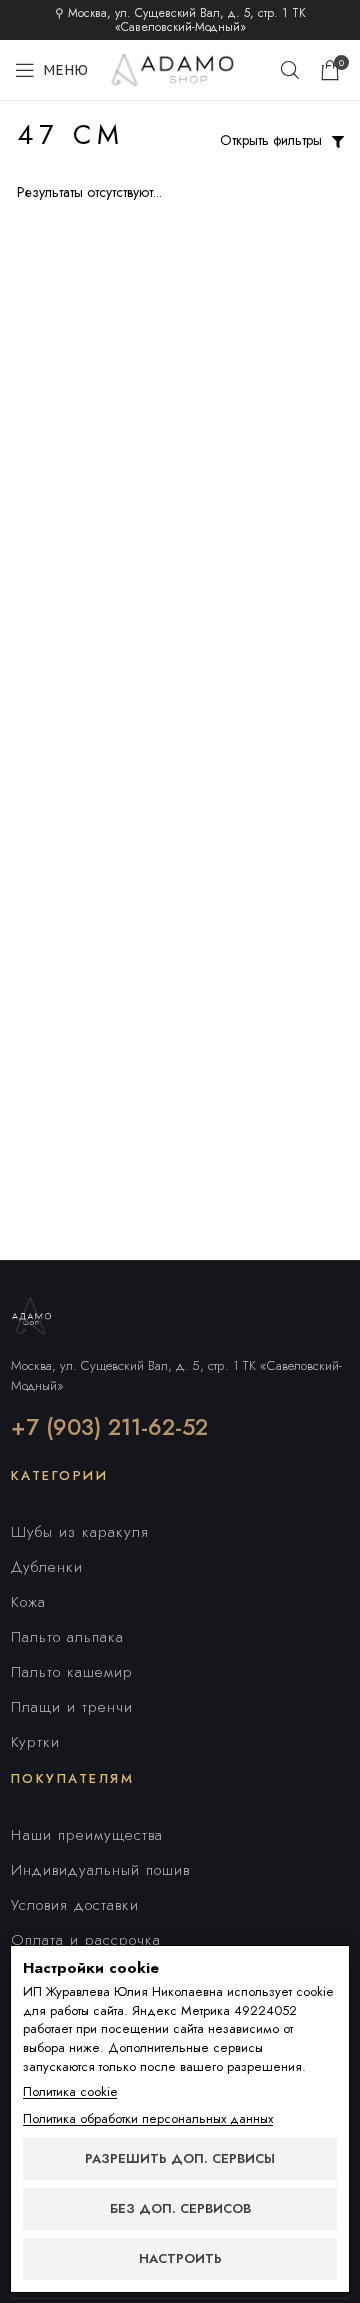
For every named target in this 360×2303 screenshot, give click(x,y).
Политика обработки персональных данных (148, 2119)
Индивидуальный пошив (100, 1870)
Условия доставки (75, 1905)
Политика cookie (70, 2092)
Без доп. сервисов (180, 2208)
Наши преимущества (87, 1835)
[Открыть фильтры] (338, 142)
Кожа (28, 1602)
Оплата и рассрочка (86, 1940)
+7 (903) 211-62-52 (109, 1427)
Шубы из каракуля (80, 1532)
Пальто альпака (67, 1637)
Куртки (35, 1742)
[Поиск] (290, 70)
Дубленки (47, 1567)
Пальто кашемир (72, 1672)
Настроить (180, 2258)
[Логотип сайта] (180, 68)
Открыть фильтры (271, 140)
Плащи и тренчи (72, 1707)
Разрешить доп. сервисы (180, 2158)
